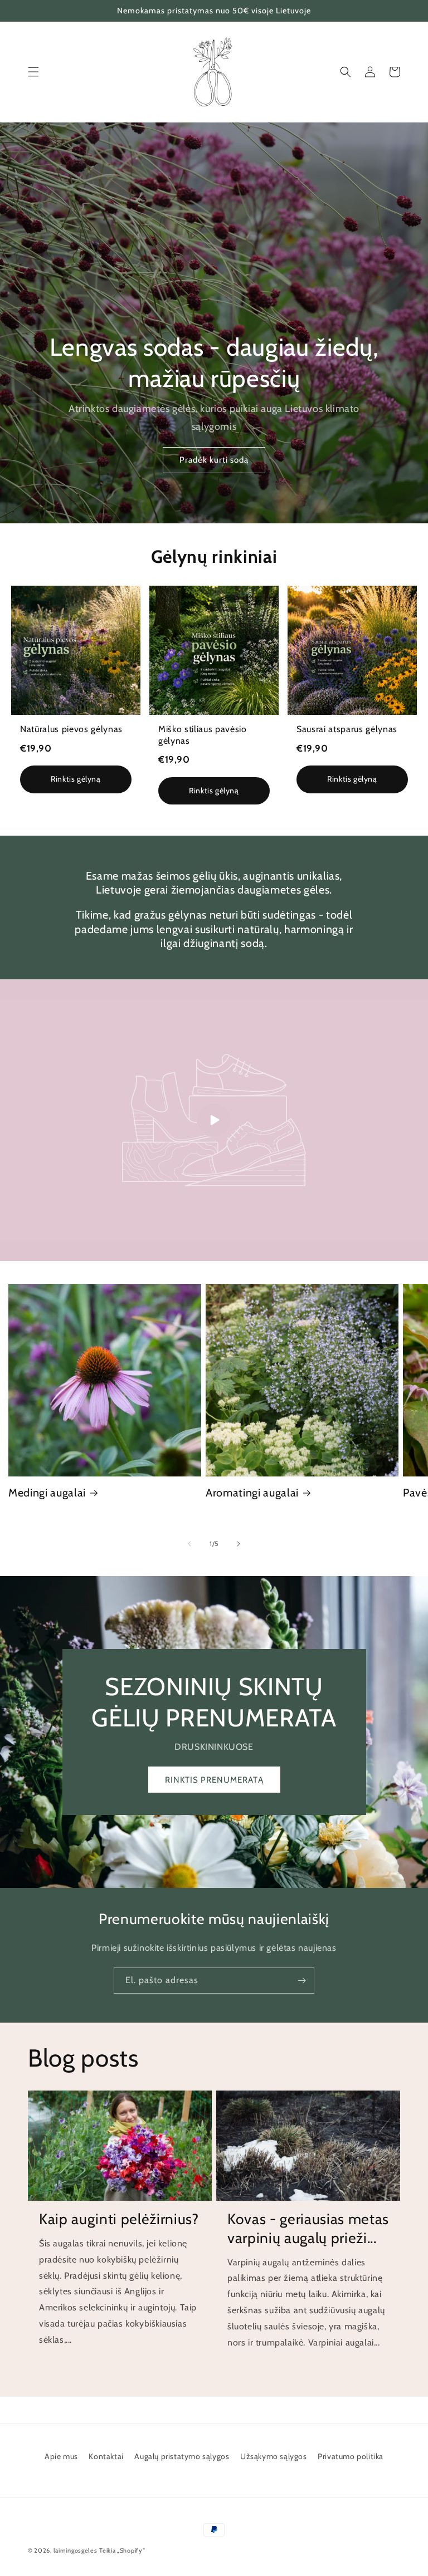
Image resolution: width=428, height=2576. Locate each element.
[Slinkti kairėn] (189, 1544)
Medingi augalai (47, 1493)
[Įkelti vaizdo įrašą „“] (214, 1120)
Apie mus (61, 2456)
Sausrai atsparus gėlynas (347, 729)
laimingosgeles (76, 2550)
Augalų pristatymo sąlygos (182, 2456)
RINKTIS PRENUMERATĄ (214, 1780)
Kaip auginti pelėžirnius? (119, 2219)
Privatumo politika (351, 2456)
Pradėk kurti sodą (214, 460)
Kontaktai (106, 2456)
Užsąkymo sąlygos (274, 2456)
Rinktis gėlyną (76, 779)
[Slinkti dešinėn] (239, 1544)
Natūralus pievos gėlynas (71, 729)
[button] (33, 72)
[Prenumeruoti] (301, 1981)
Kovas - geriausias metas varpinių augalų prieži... (308, 2229)
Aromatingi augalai (252, 1493)
